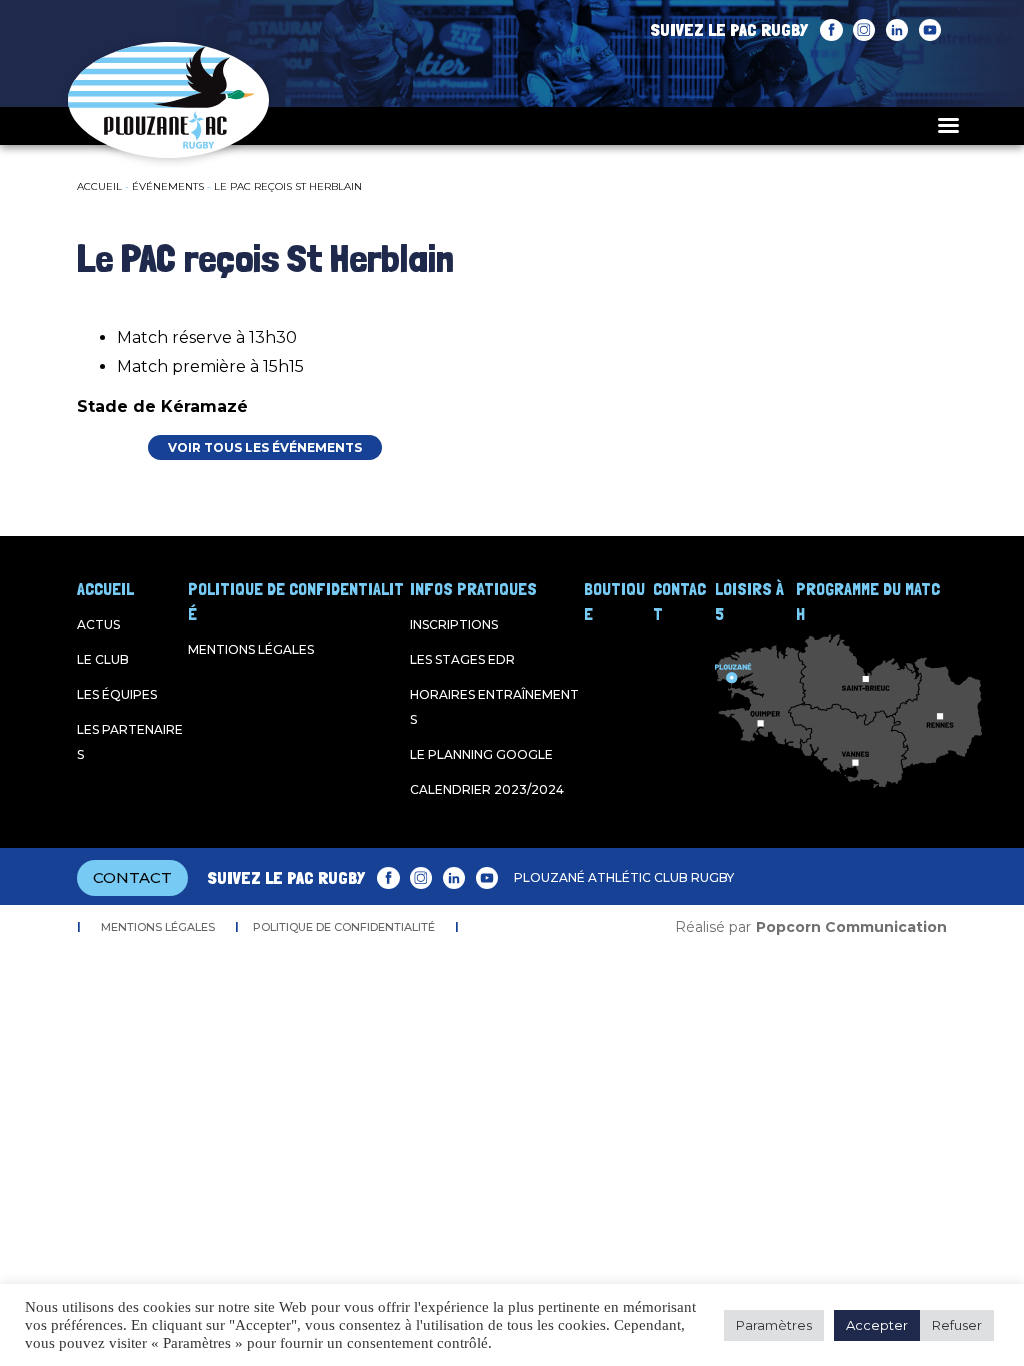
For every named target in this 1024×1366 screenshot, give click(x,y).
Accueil (99, 186)
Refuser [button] (957, 1325)
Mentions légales (251, 649)
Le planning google (481, 754)
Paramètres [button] (774, 1325)
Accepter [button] (877, 1325)
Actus (98, 624)
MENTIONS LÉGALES (158, 927)
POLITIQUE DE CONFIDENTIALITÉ (344, 927)
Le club (103, 659)
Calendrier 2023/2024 (487, 789)
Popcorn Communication (851, 927)
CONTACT (132, 877)
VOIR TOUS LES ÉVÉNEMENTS (265, 447)
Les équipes (117, 694)
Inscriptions (454, 624)
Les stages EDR (462, 659)
